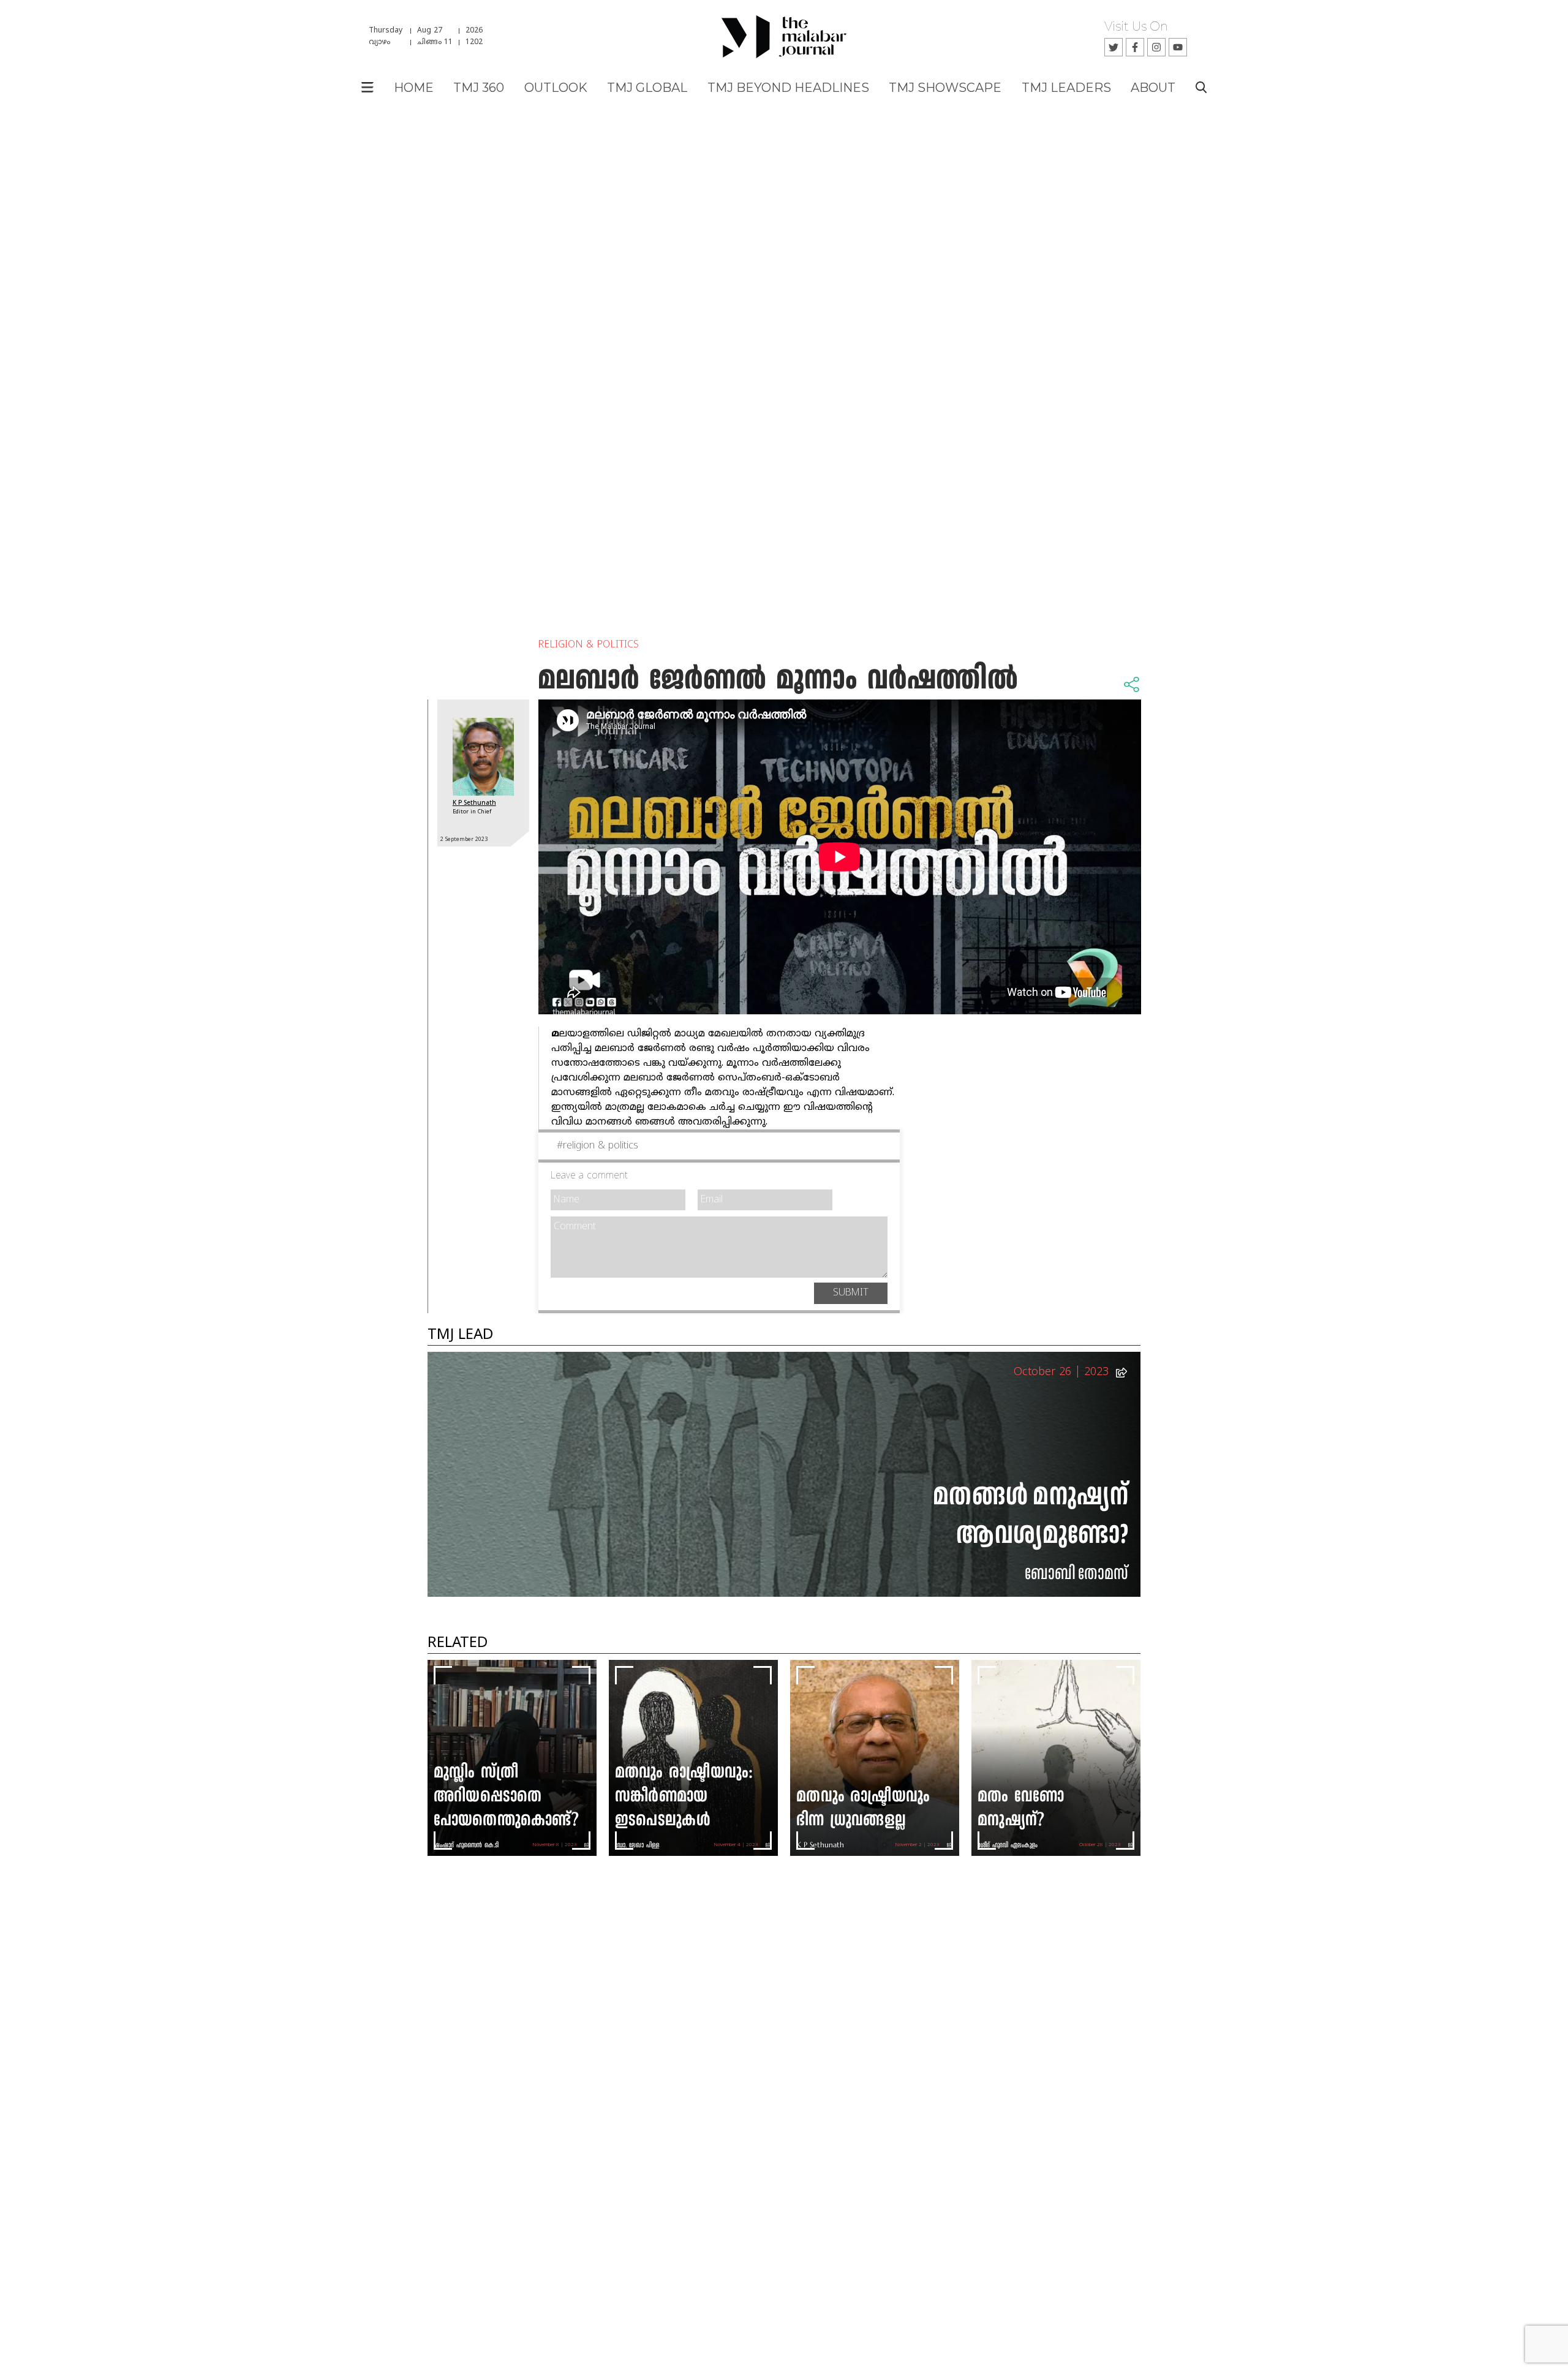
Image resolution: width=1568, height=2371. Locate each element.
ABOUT (1153, 88)
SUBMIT (851, 1293)
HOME (414, 88)
